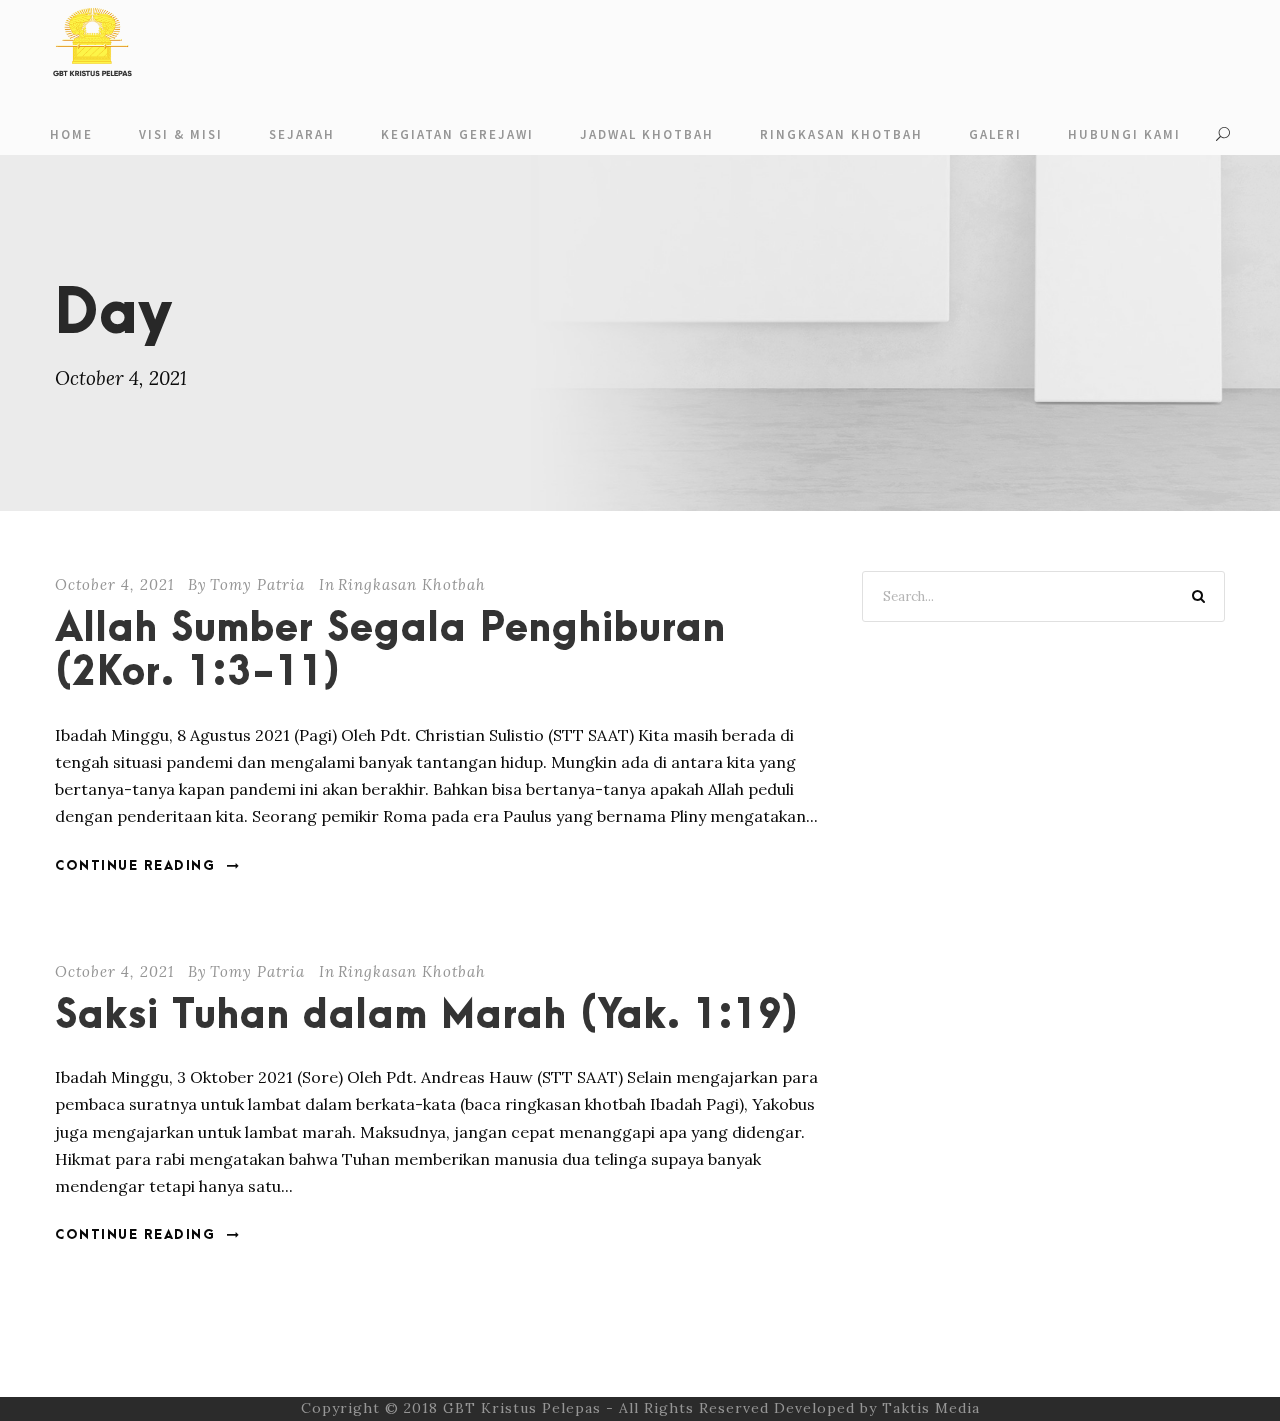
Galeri (995, 134)
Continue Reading (135, 866)
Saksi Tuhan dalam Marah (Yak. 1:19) (427, 1016)
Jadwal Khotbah (647, 134)
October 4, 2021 (114, 584)
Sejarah (302, 134)
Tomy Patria (257, 584)
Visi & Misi (181, 134)
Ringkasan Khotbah (841, 134)
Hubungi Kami (1124, 134)
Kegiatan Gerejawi (457, 134)
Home (71, 134)
